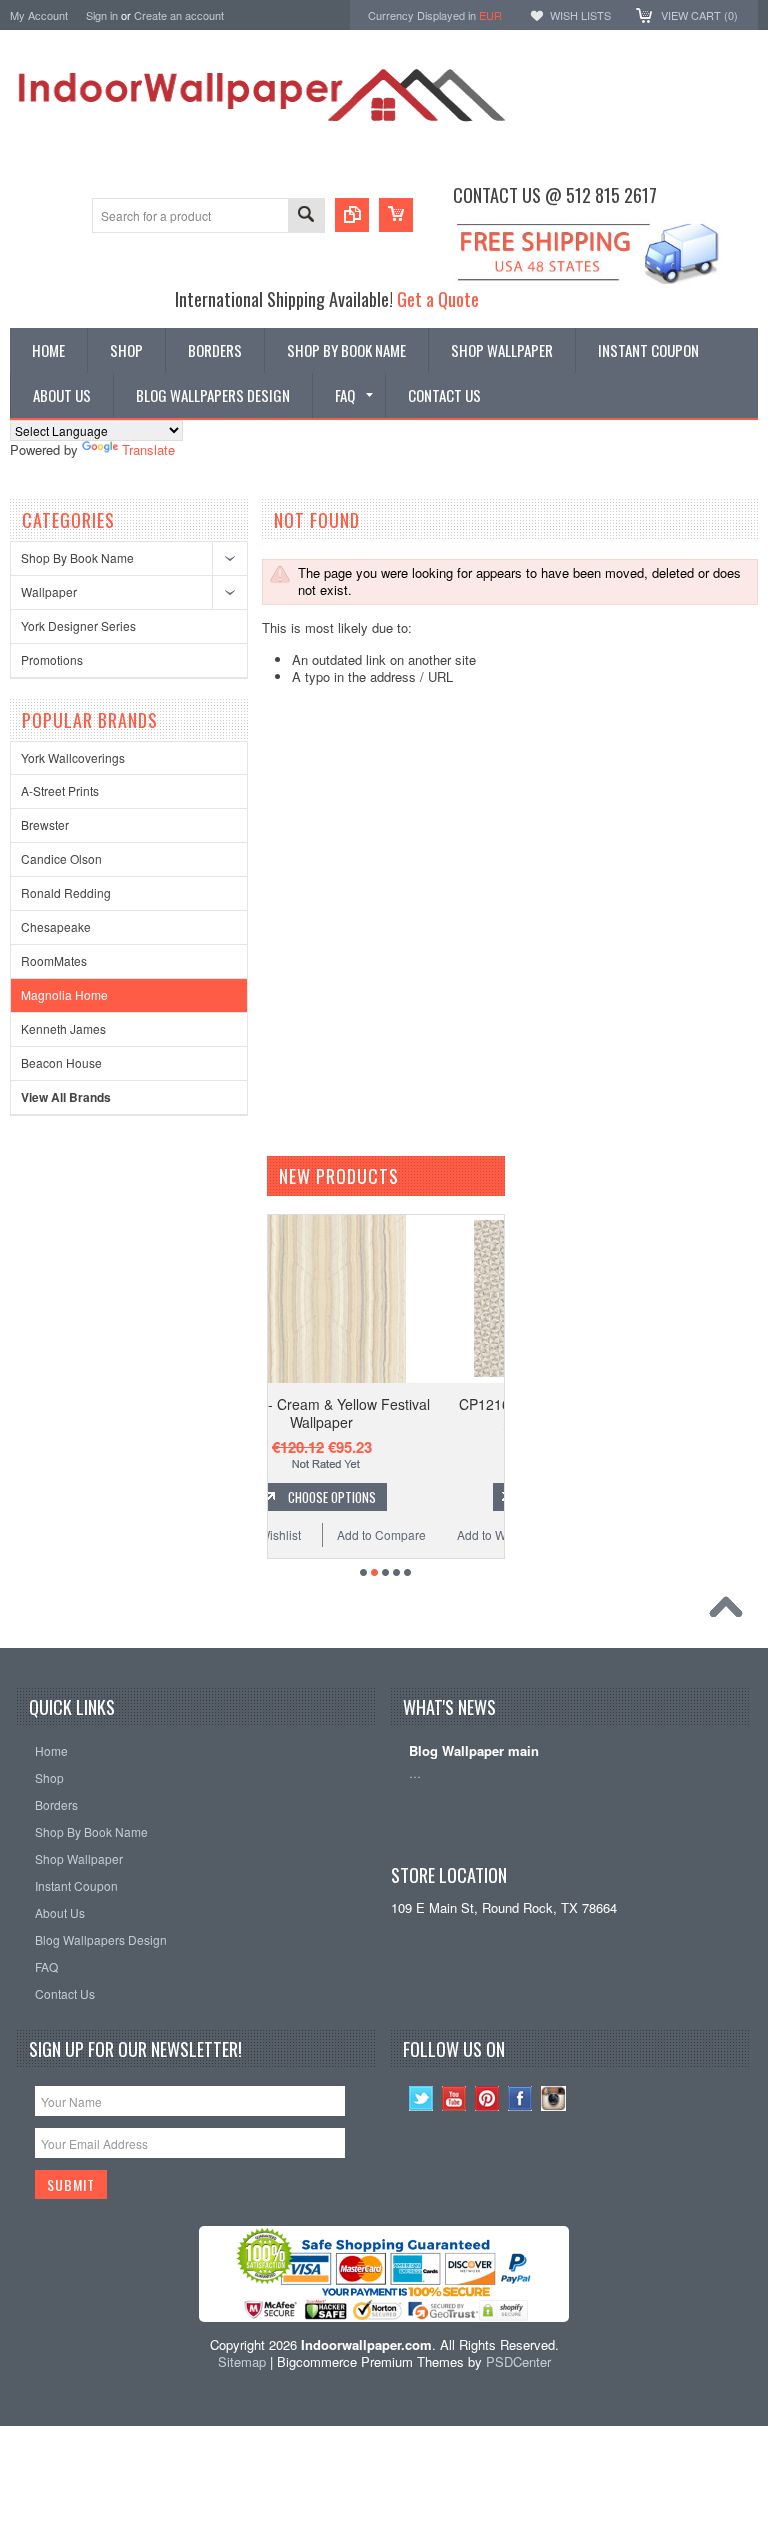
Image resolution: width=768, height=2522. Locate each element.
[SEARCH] (306, 216)
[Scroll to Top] (731, 1612)
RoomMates (54, 960)
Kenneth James (63, 1028)
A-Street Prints (60, 790)
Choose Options (410, 1497)
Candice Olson (61, 858)
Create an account (179, 15)
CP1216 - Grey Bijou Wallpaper (400, 1404)
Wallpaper (49, 591)
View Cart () (699, 15)
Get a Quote (438, 298)
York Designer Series (78, 625)
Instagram (553, 2098)
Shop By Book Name (77, 557)
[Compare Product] (352, 215)
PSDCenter (518, 2361)
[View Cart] (396, 215)
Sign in (102, 15)
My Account (39, 15)
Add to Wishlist (340, 1534)
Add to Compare (460, 1534)
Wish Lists (580, 15)
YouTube (454, 2098)
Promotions (52, 659)
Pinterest (487, 2098)
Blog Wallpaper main (474, 1751)
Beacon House (61, 1062)
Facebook (520, 2098)
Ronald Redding (66, 892)
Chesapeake (56, 926)
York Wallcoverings (73, 757)
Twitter (421, 2098)
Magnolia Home (64, 994)
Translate (148, 449)
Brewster (45, 824)
